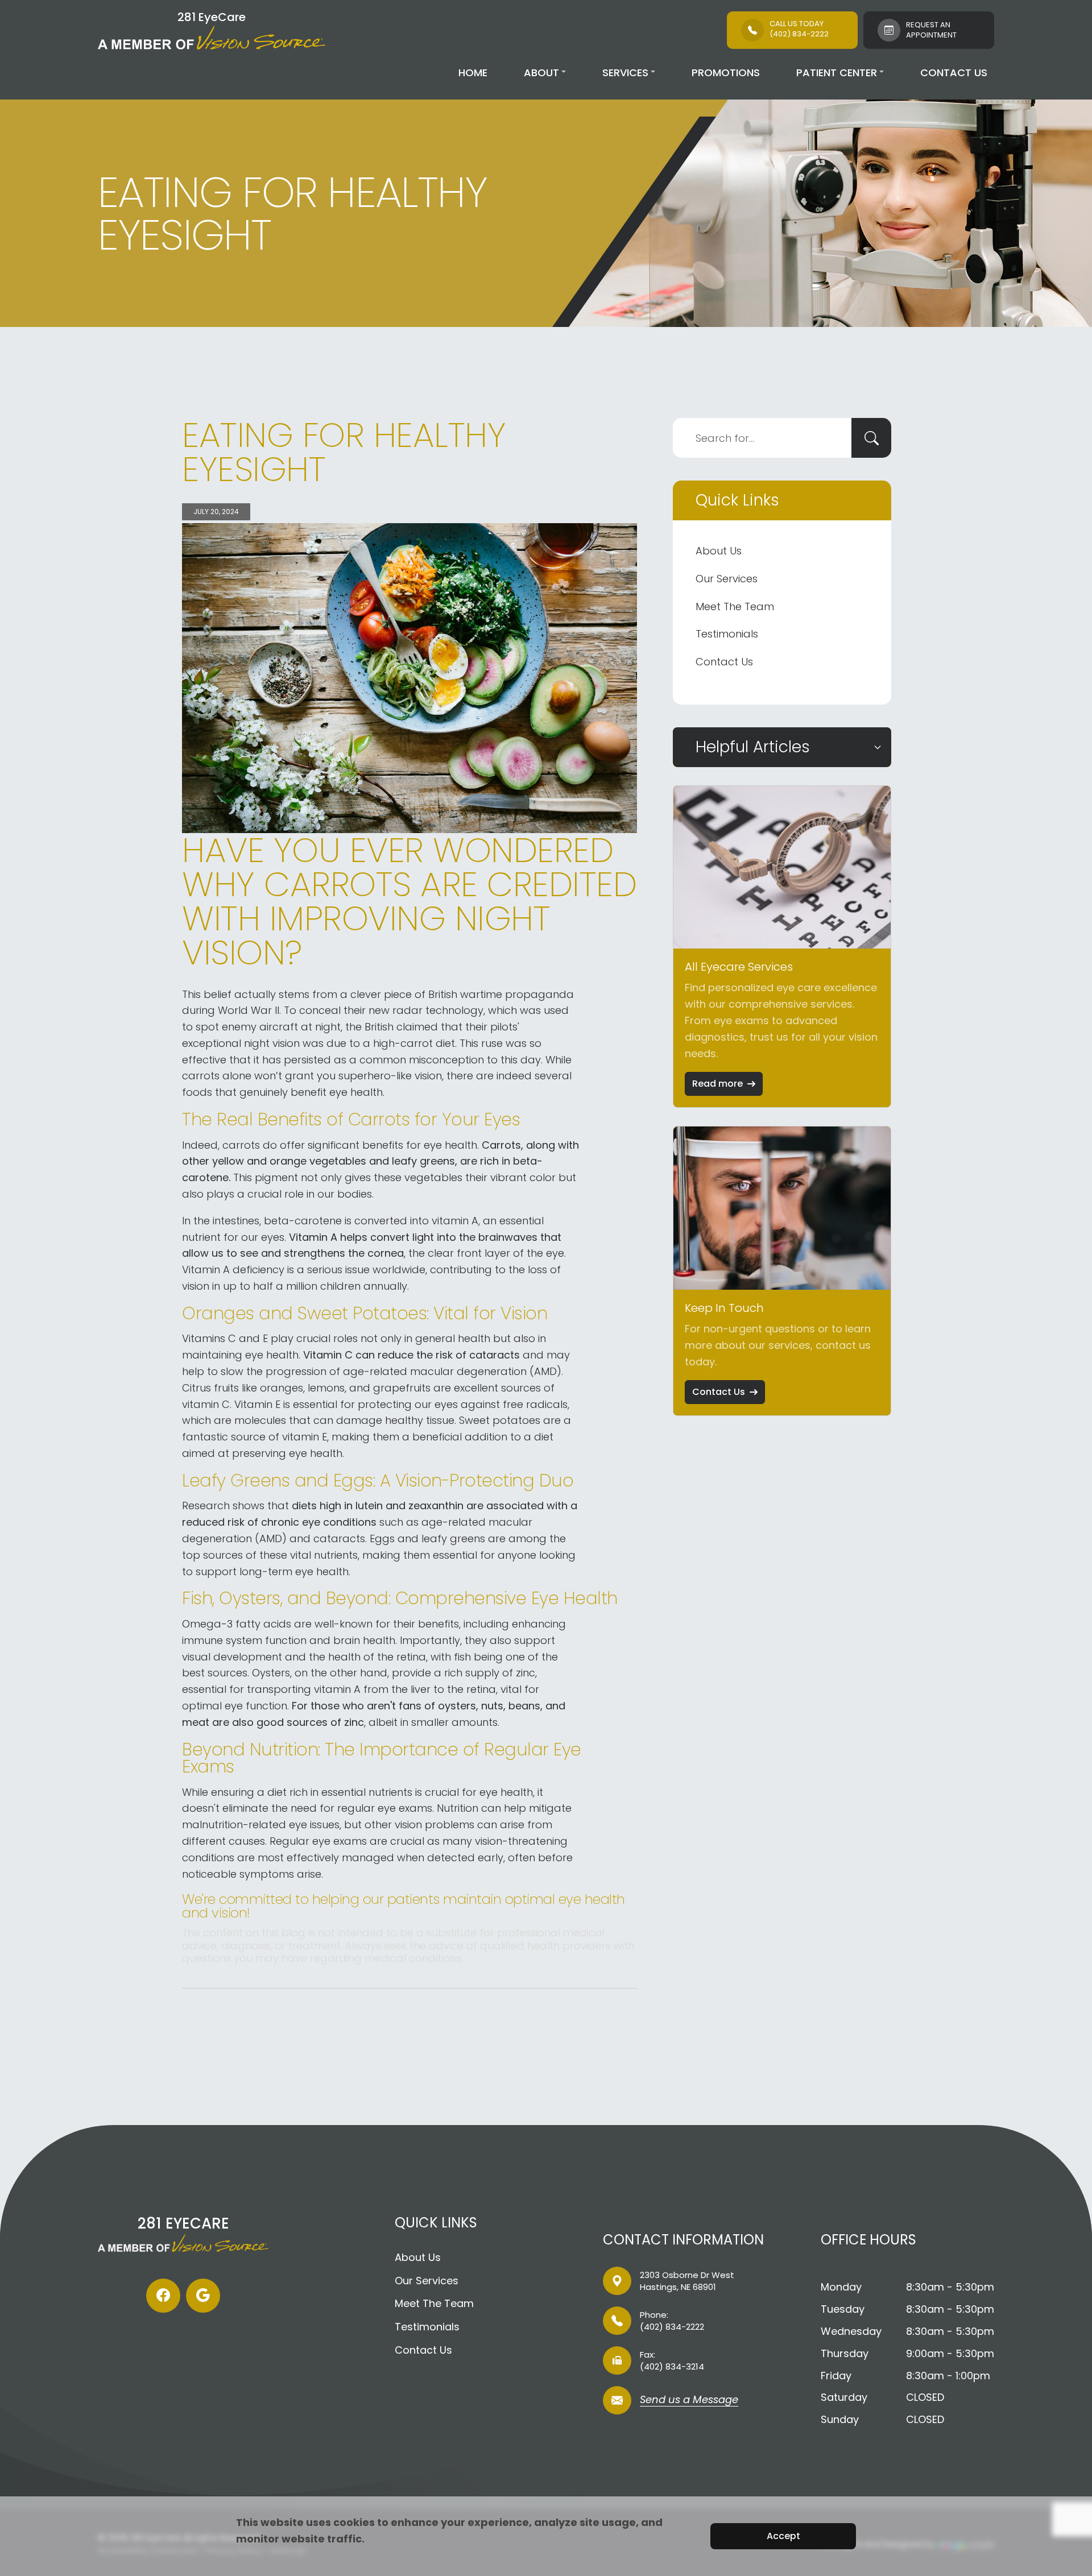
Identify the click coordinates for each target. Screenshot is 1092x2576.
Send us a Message (689, 2401)
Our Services (727, 579)
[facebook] (163, 2296)
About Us (719, 551)
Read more (717, 1084)
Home (473, 73)
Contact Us (954, 73)
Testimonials (727, 634)
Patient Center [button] (837, 73)
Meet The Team (735, 606)
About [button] (541, 73)
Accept (783, 2536)
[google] (203, 2296)
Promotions (726, 73)
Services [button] (625, 73)
